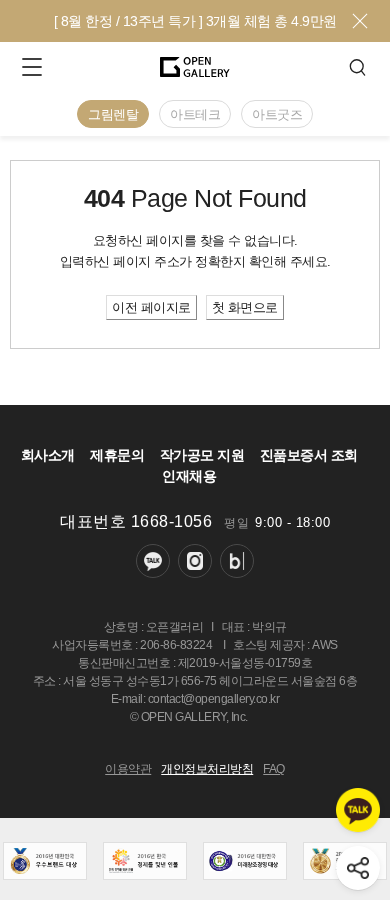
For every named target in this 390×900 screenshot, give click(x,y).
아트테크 (195, 114)
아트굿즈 (277, 114)
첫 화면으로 (245, 307)
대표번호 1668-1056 (136, 521)
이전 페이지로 (151, 307)
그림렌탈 (113, 114)
